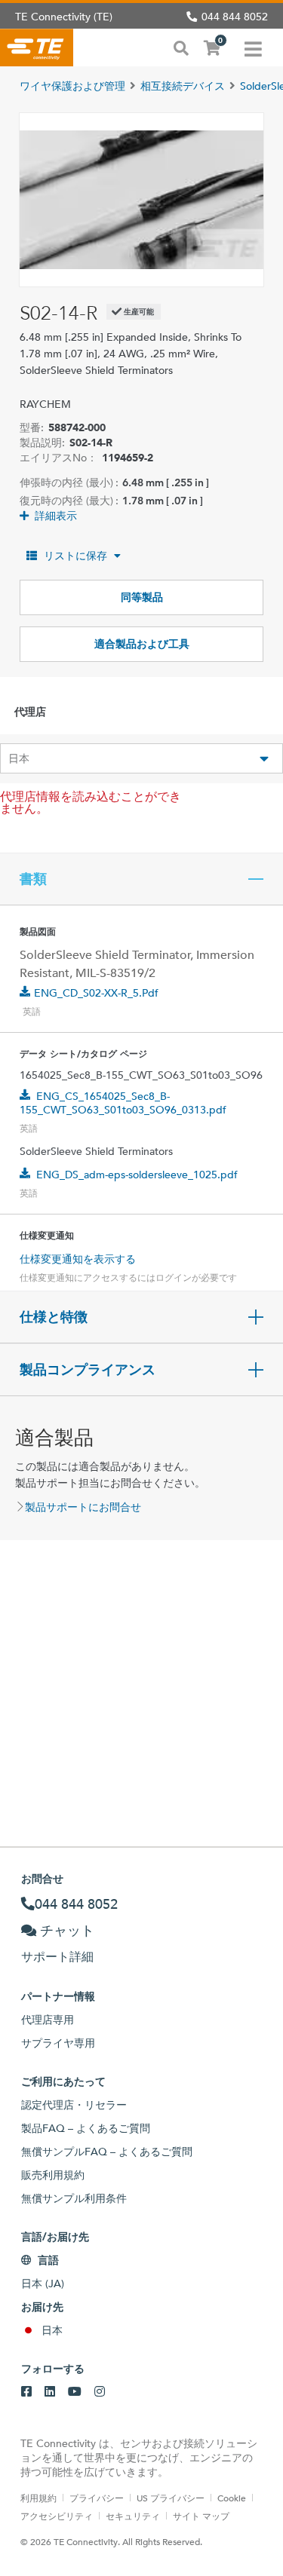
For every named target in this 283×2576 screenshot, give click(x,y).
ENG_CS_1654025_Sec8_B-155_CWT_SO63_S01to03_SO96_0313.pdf (123, 1103)
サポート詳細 (57, 1957)
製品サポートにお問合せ (83, 1507)
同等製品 (142, 597)
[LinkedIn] (50, 2392)
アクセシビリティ (57, 2516)
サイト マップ (201, 2516)
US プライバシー (171, 2498)
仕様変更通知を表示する (78, 1259)
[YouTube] (75, 2392)
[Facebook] (26, 2392)
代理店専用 (48, 2020)
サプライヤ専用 (58, 2043)
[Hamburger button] (253, 47)
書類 (33, 879)
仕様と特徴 (54, 1317)
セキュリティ (133, 2516)
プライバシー (97, 2498)
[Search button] (181, 47)
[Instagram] (100, 2392)
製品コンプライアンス (88, 1370)
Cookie (232, 2498)
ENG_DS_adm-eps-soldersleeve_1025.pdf (137, 1175)
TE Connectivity (37, 47)
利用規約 (38, 2498)
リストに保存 (75, 556)
